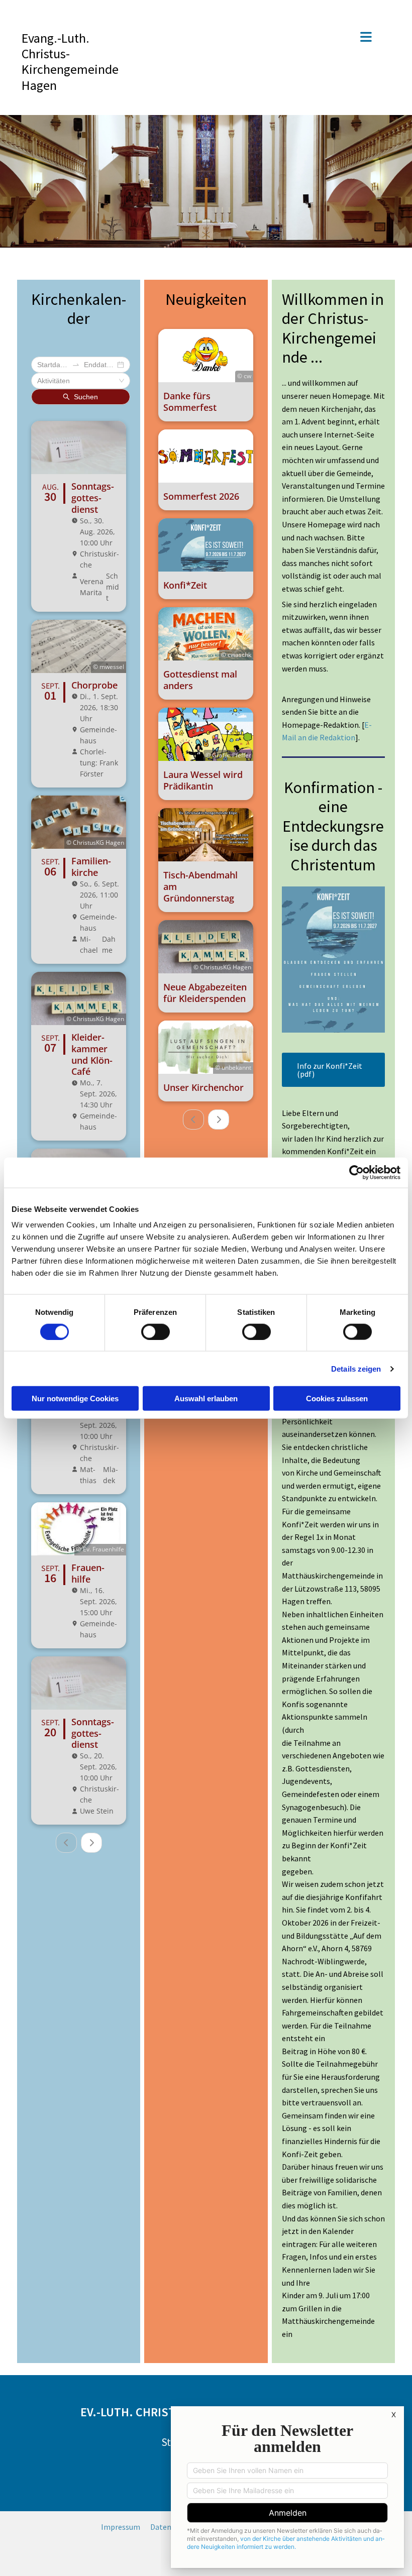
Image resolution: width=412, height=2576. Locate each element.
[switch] (156, 1331)
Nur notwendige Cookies (75, 1398)
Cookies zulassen (337, 1398)
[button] (266, 38)
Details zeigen (356, 1368)
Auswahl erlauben (206, 1398)
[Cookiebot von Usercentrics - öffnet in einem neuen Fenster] (356, 1172)
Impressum (121, 2527)
